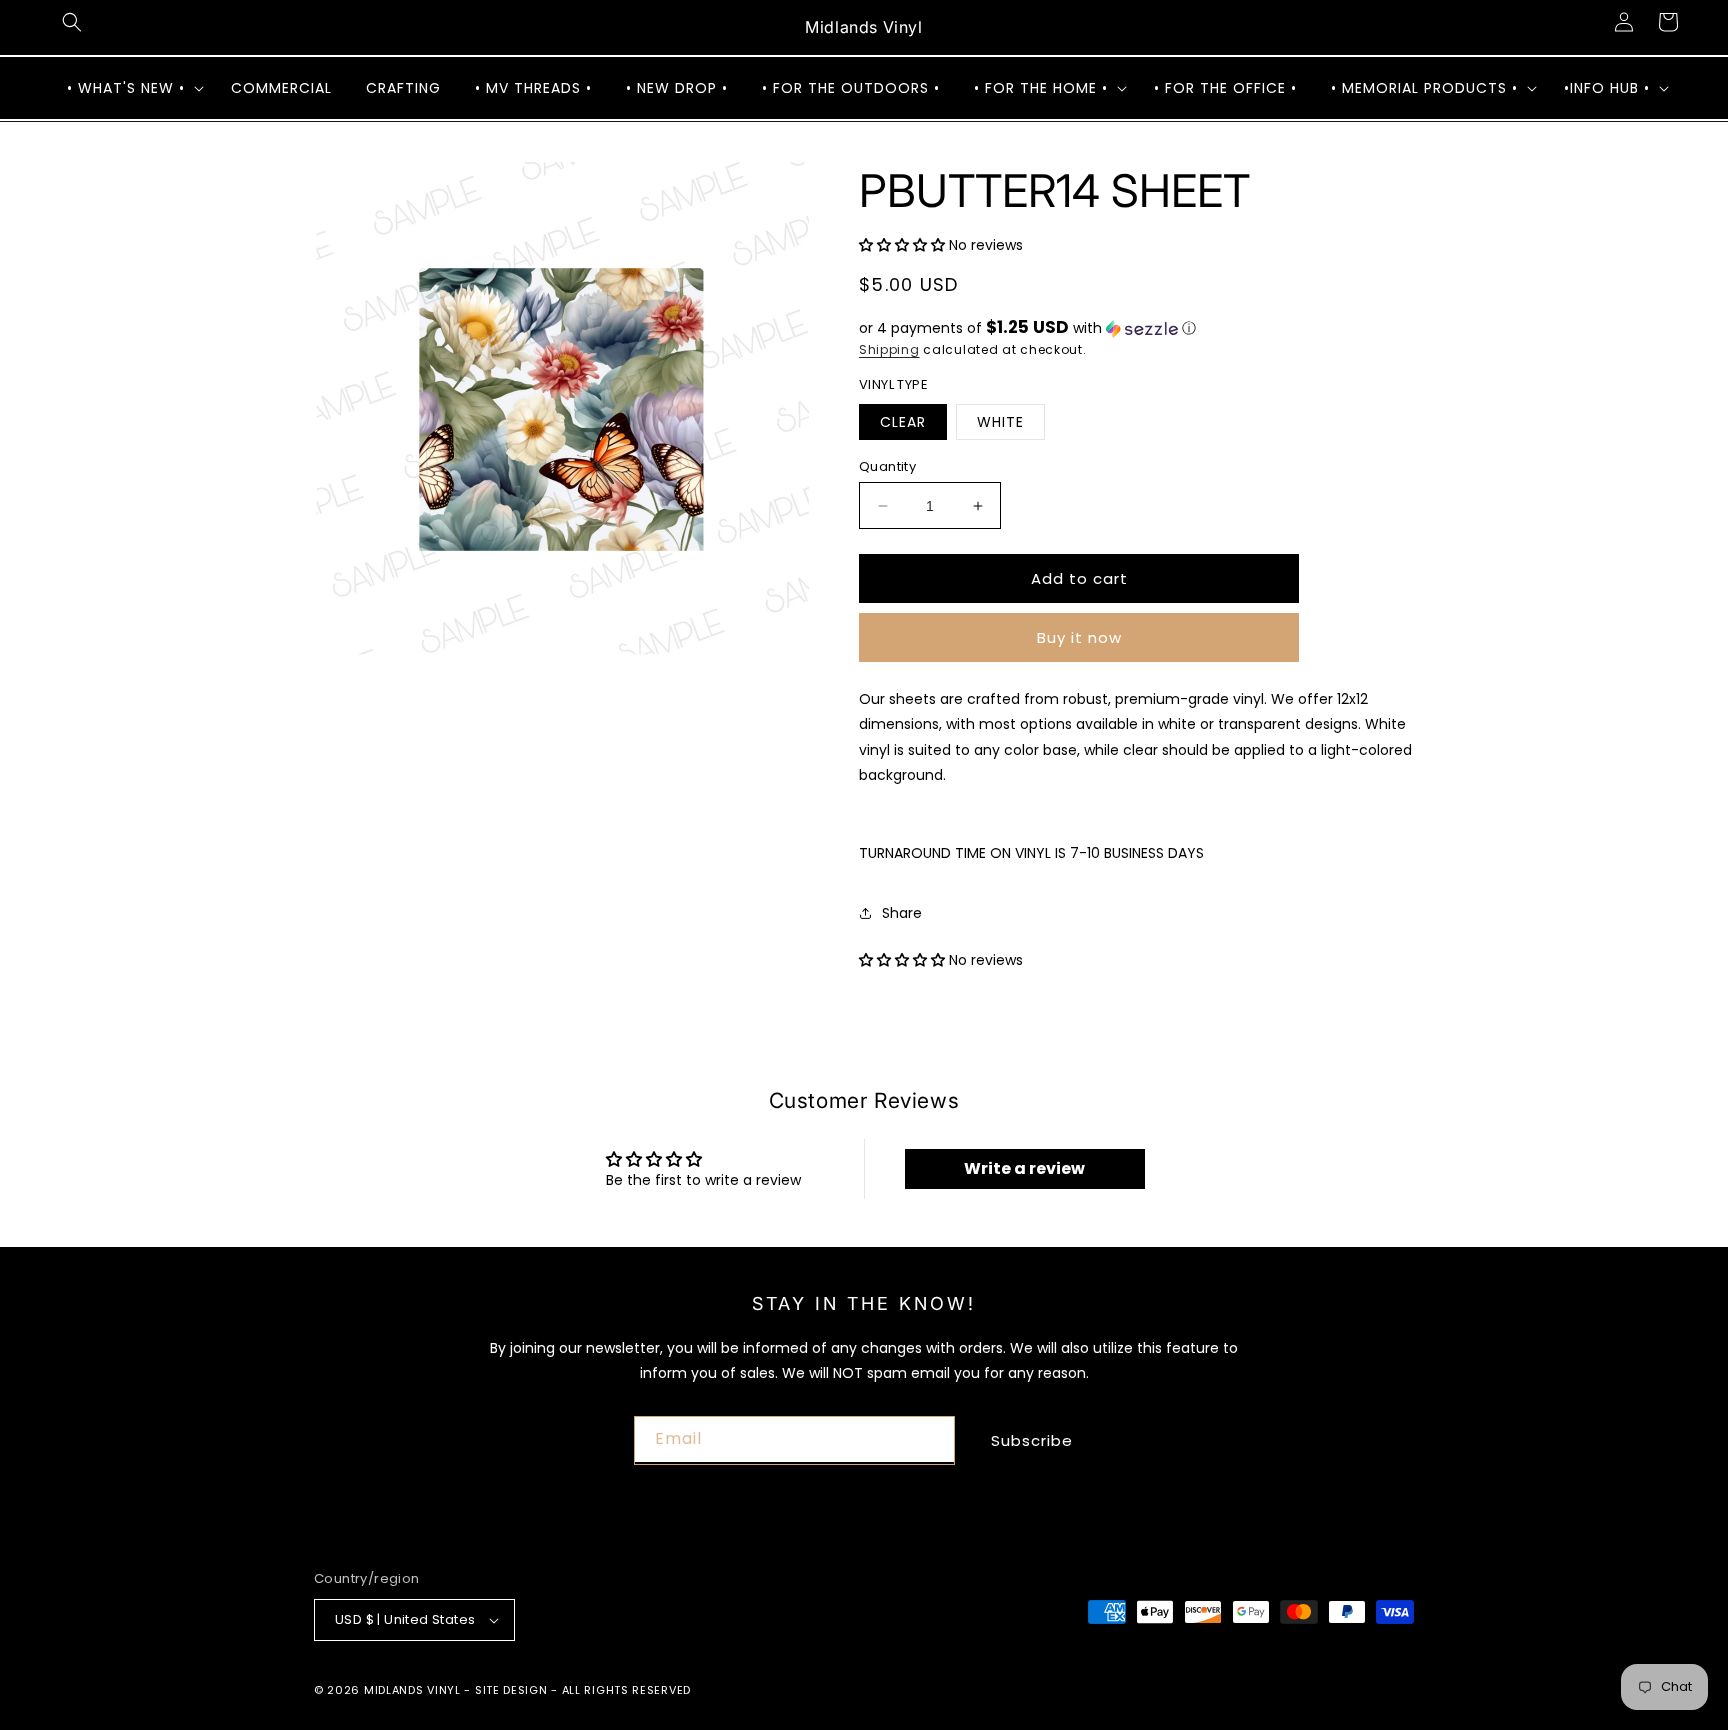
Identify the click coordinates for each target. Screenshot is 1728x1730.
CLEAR (903, 422)
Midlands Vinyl (412, 1690)
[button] (72, 22)
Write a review (1024, 1168)
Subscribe (1032, 1440)
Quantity (887, 466)
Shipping (889, 349)
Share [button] (902, 913)
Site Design (511, 1690)
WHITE (1000, 422)
